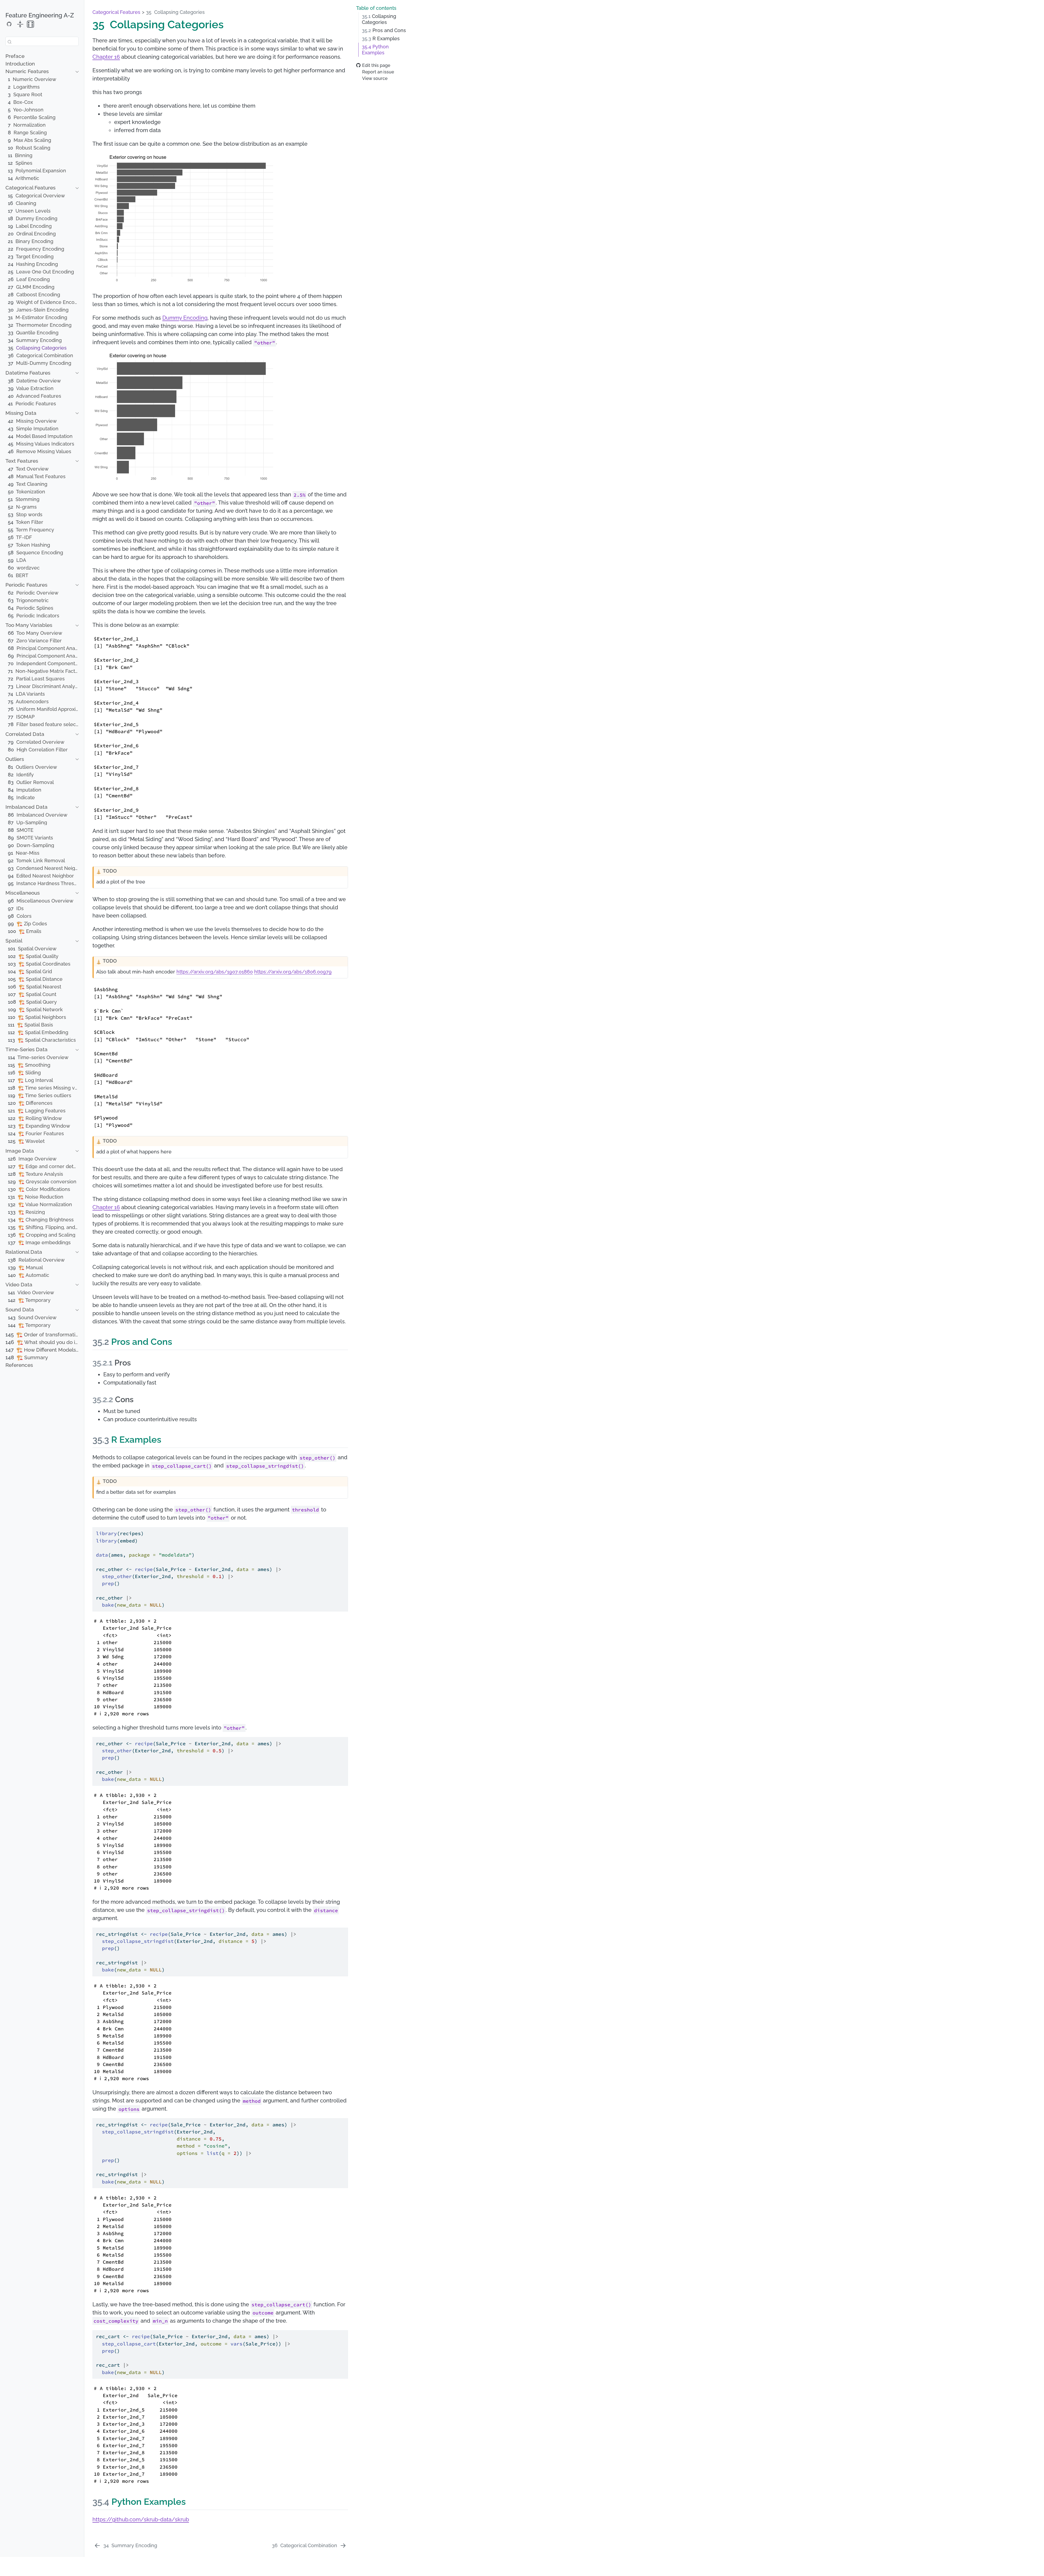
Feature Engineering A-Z (40, 15)
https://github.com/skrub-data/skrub (141, 2519)
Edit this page (376, 65)
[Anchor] (178, 1341)
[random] (30, 24)
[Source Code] (9, 24)
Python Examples (375, 50)
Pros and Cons (384, 30)
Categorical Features (116, 12)
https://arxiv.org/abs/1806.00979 (293, 972)
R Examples (381, 39)
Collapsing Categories (379, 19)
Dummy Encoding (185, 318)
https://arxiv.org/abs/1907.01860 (215, 972)
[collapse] (20, 24)
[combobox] (42, 41)
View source (375, 78)
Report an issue (378, 72)
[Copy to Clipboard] (345, 1529)
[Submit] (10, 41)
